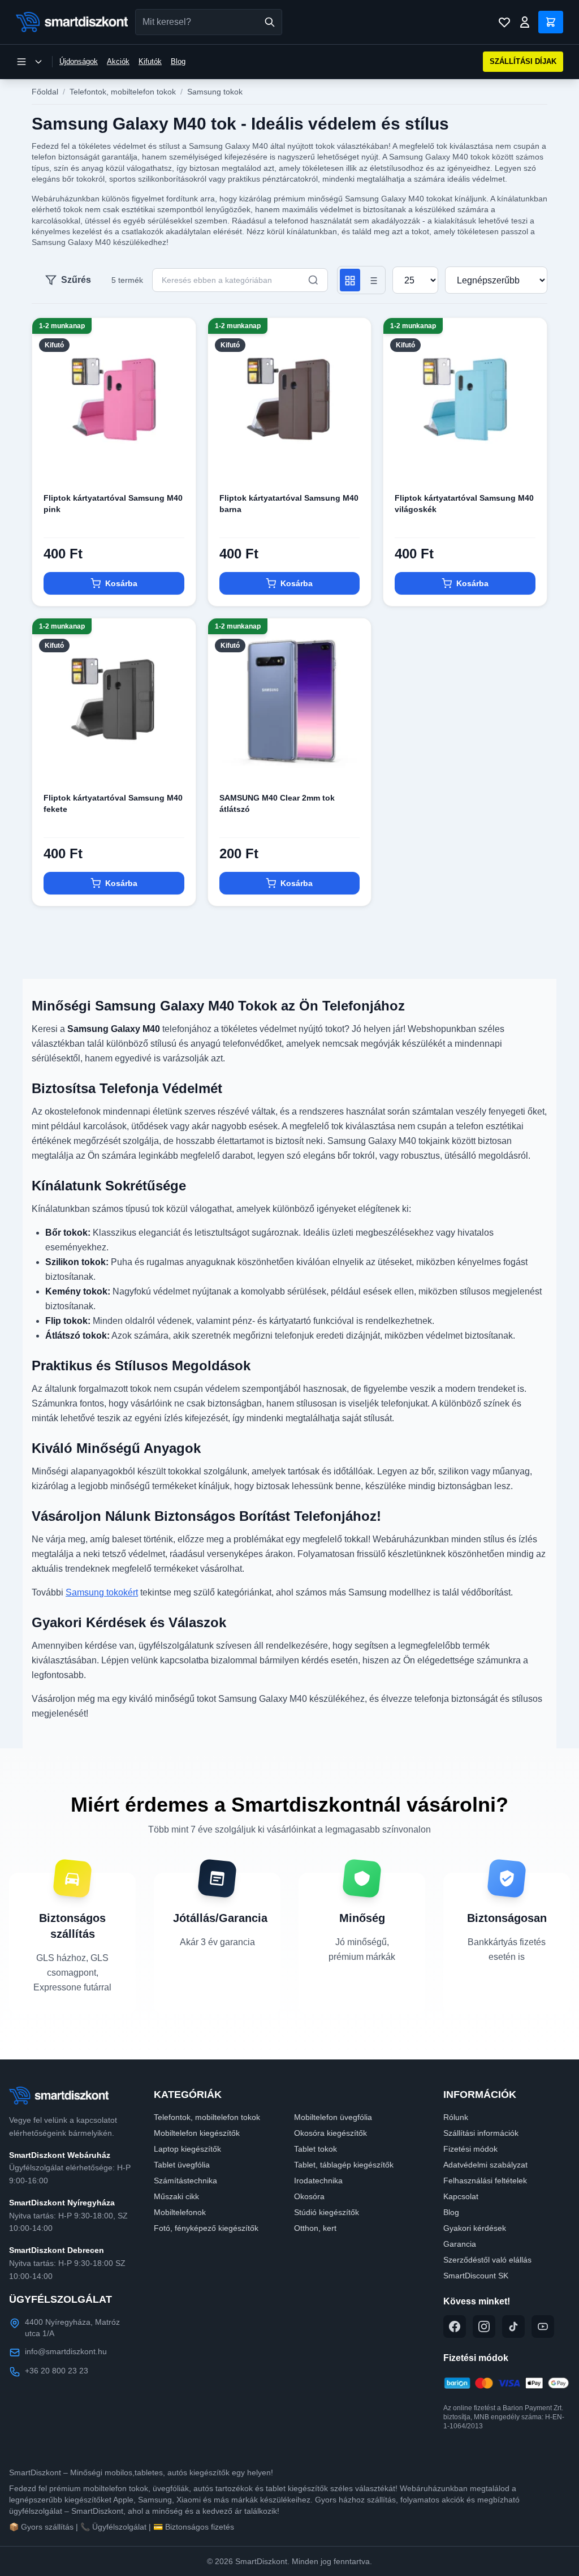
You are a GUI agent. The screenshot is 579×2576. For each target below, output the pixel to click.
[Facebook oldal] (455, 2326)
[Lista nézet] (373, 280)
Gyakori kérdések (475, 2228)
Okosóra (309, 2196)
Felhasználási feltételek (485, 2181)
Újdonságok (79, 61)
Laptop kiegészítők (187, 2149)
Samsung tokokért (102, 1592)
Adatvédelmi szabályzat (485, 2165)
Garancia (460, 2244)
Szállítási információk (481, 2133)
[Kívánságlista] (504, 22)
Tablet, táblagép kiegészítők (344, 2165)
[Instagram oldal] (484, 2326)
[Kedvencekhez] (178, 463)
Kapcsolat (461, 2196)
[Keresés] (270, 22)
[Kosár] (551, 22)
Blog (178, 61)
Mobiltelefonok (180, 2212)
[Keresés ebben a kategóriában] (313, 280)
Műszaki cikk (176, 2196)
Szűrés (76, 280)
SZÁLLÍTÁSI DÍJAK (523, 61)
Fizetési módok (470, 2149)
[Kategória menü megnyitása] (29, 62)
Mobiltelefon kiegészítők (197, 2133)
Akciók (118, 61)
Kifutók (150, 61)
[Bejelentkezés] (525, 22)
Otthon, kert (315, 2228)
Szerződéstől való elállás (487, 2260)
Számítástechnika (185, 2181)
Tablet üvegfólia (182, 2165)
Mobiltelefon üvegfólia (333, 2117)
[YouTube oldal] (543, 2326)
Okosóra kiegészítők (330, 2133)
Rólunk (456, 2117)
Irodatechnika (318, 2181)
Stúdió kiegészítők (327, 2212)
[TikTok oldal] (513, 2326)
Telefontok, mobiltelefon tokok (123, 92)
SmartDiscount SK (476, 2276)
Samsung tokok (215, 92)
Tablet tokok (316, 2149)
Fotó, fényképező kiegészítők (206, 2228)
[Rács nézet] (350, 280)
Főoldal (45, 92)
